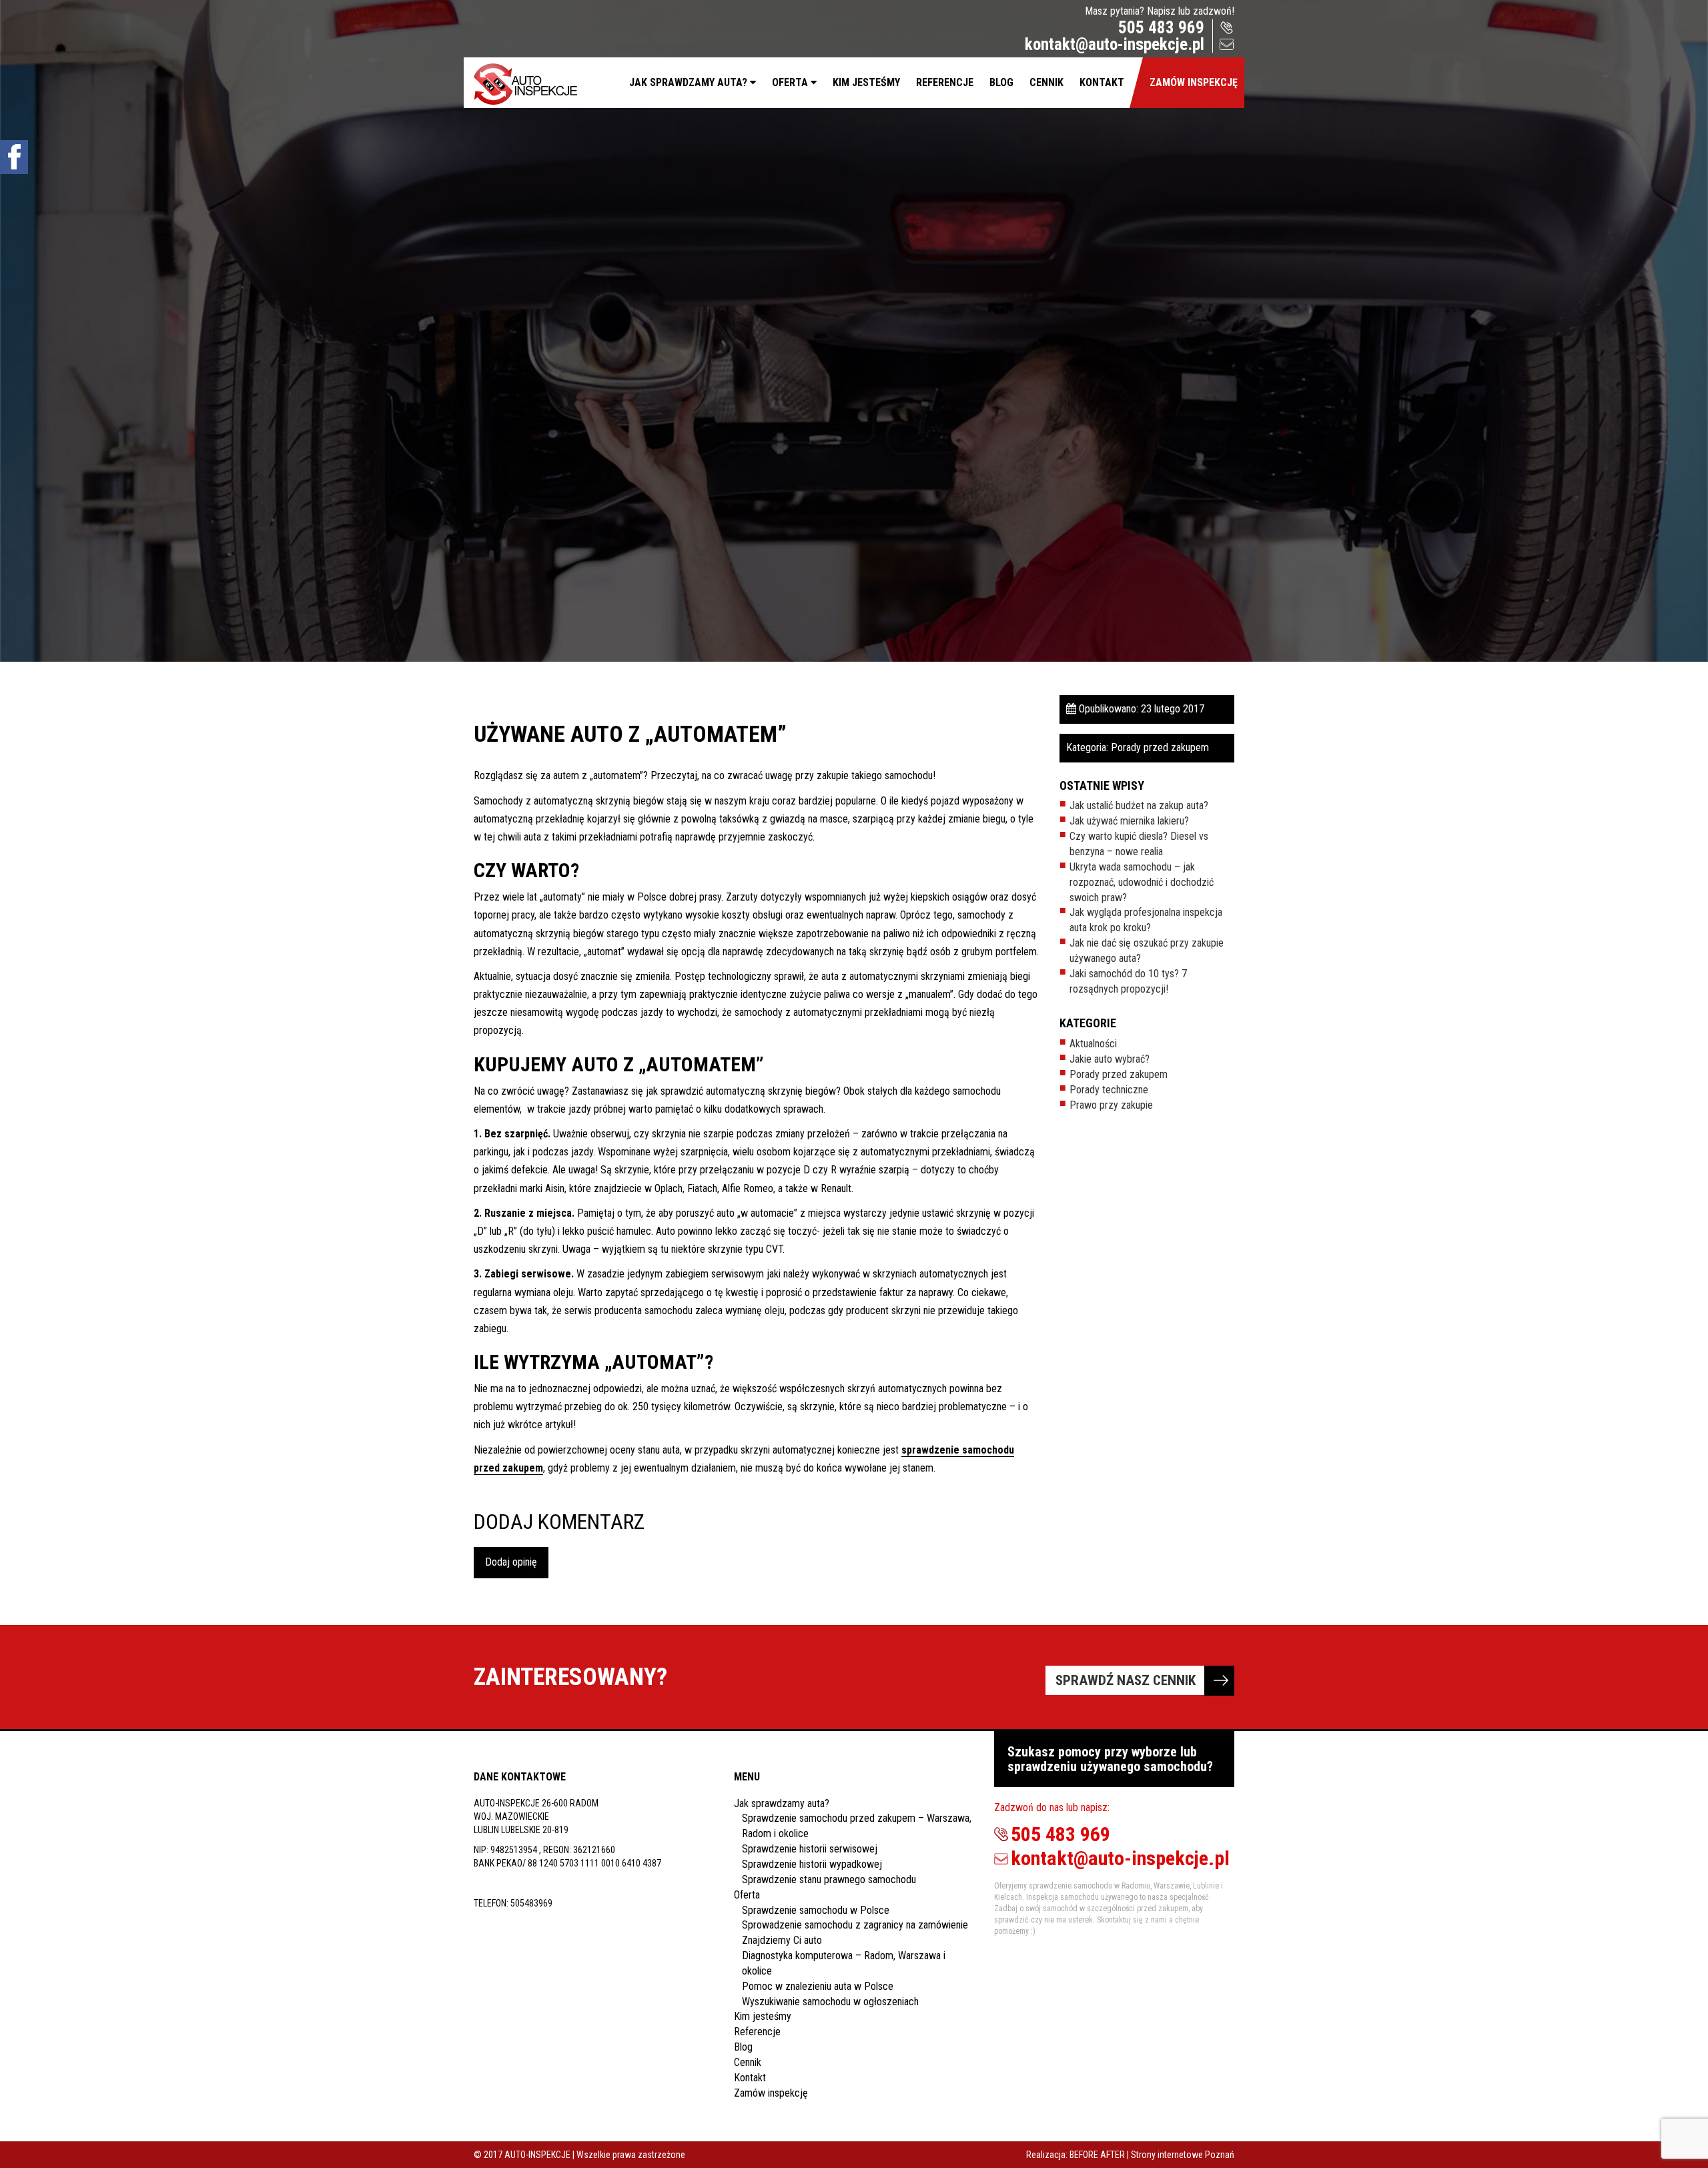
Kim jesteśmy (866, 82)
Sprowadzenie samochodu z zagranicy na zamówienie (855, 1925)
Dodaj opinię (511, 1562)
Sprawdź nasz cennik (1126, 1680)
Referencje (945, 82)
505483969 (531, 1903)
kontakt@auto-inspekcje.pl (1115, 44)
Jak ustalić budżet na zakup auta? (1139, 805)
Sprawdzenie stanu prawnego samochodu (829, 1879)
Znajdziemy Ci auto (782, 1940)
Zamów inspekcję (1194, 82)
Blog (1001, 82)
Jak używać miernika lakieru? (1129, 821)
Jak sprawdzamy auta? (688, 82)
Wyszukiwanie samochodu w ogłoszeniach (830, 2002)
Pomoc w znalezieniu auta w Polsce (818, 1986)
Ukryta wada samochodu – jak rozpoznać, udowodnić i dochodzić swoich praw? (1142, 882)
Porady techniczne (1109, 1090)
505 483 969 (1161, 28)
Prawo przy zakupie (1111, 1105)
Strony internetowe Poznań (1183, 2155)
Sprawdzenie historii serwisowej (810, 1849)
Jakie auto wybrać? (1110, 1059)
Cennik (1046, 82)
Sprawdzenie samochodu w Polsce (816, 1910)
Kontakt (1102, 82)
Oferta (790, 82)
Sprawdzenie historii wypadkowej (812, 1864)
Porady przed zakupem (1160, 747)
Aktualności (1093, 1044)
